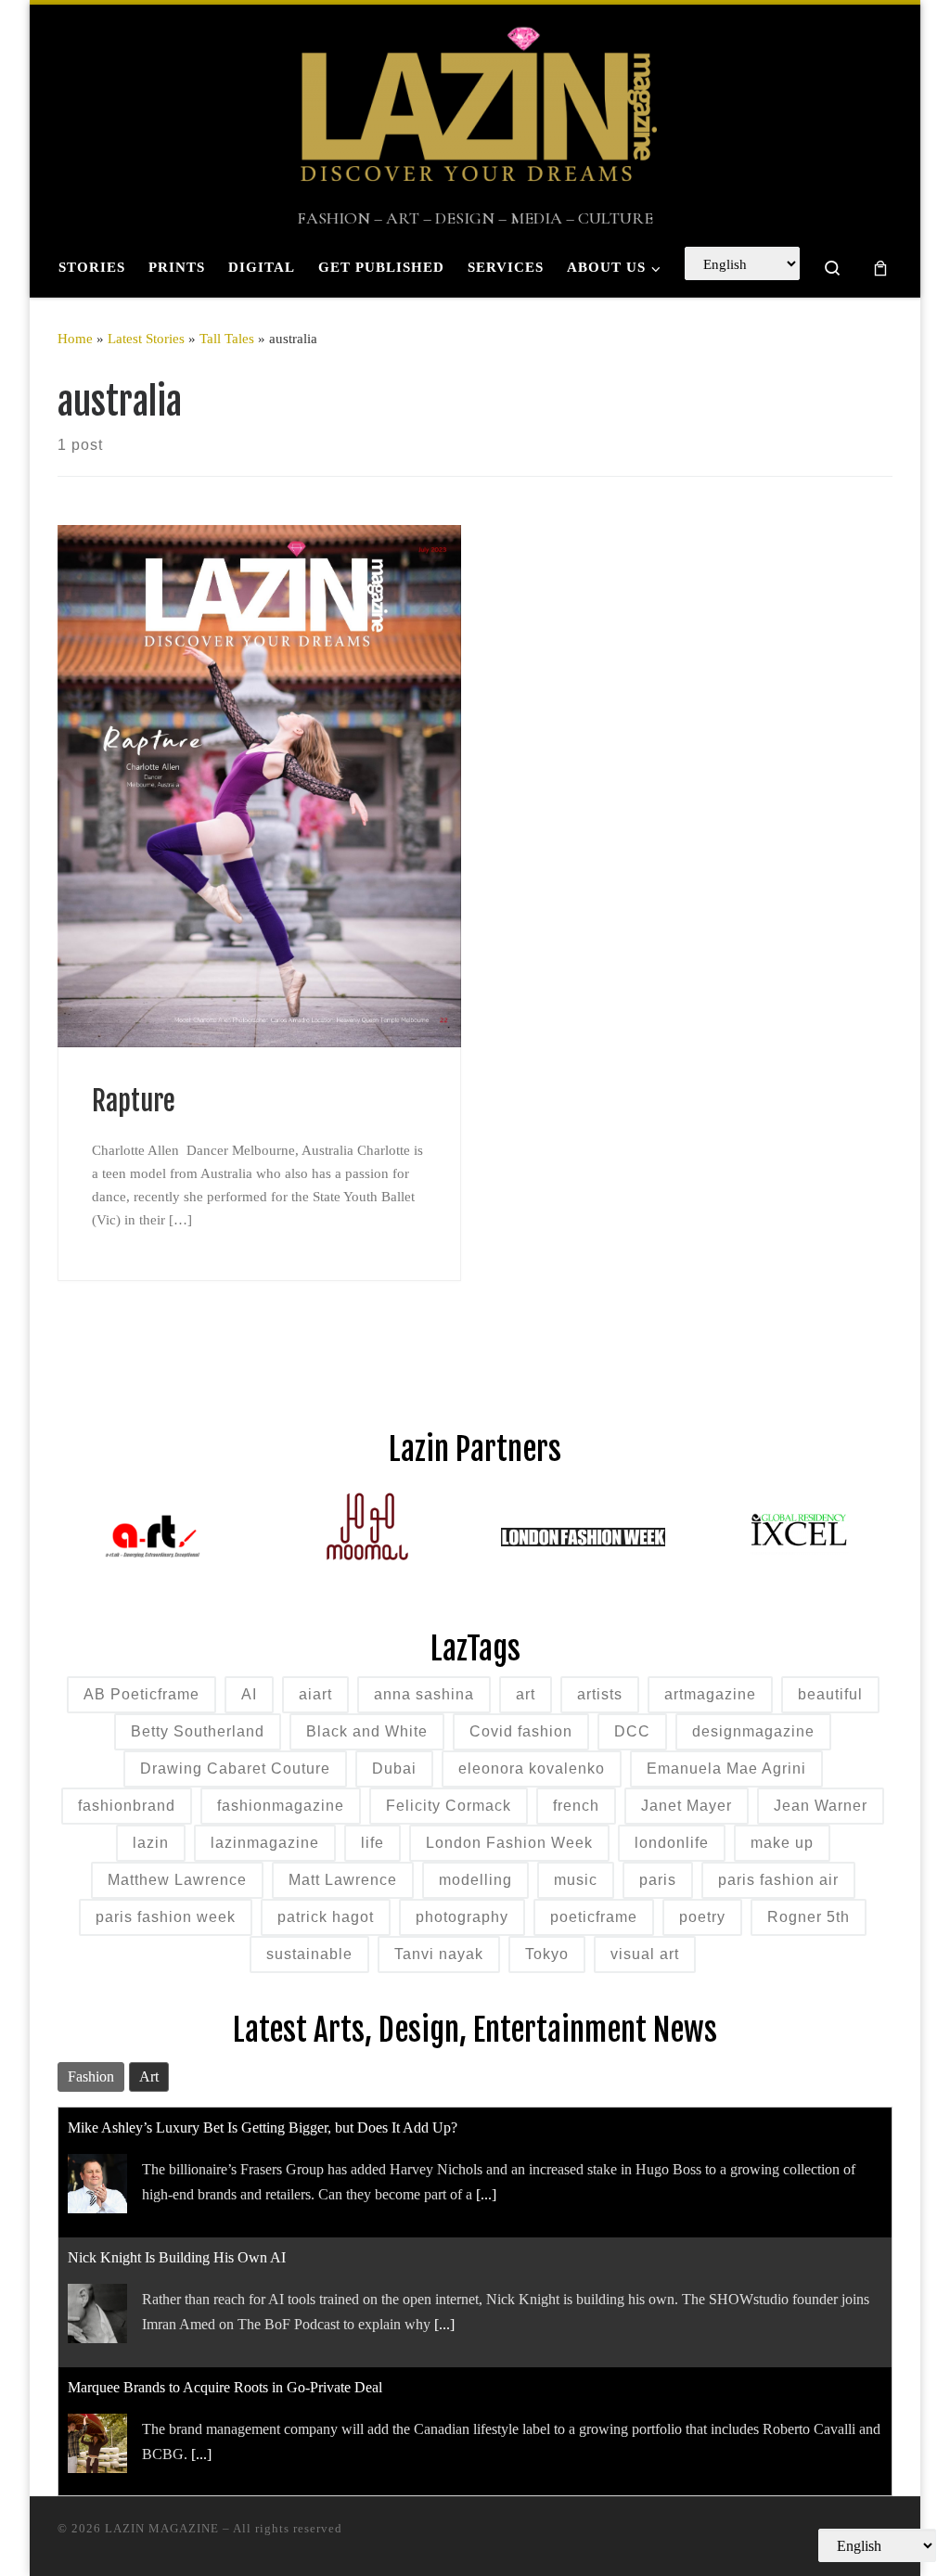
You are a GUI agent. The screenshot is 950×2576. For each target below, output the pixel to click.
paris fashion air (778, 1880)
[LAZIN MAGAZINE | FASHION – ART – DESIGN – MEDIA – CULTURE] (475, 107)
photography (462, 1917)
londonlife (672, 1843)
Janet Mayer (687, 1806)
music (576, 1880)
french (576, 1806)
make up (782, 1843)
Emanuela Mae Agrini (726, 1769)
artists (600, 1694)
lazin (151, 1843)
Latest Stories (146, 338)
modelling (475, 1880)
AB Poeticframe (141, 1694)
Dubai (394, 1769)
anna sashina (424, 1694)
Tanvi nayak (439, 1954)
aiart (315, 1694)
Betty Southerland (198, 1731)
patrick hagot (326, 1917)
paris (658, 1880)
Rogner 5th (809, 1917)
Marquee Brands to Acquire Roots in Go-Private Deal (225, 2387)
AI (249, 1694)
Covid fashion (521, 1731)
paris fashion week (166, 1917)
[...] (486, 2194)
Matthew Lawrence (177, 1880)
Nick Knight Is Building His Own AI (177, 2257)
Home (75, 338)
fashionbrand (127, 1806)
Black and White (367, 1731)
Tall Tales (227, 338)
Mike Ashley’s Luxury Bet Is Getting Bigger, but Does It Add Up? (263, 2127)
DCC (632, 1731)
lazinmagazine (265, 1843)
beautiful (830, 1694)
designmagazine (753, 1731)
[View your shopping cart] (880, 268)
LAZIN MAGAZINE (162, 2528)
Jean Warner (821, 1806)
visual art (645, 1954)
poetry (702, 1917)
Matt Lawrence (343, 1880)
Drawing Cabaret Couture (235, 1769)
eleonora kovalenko (532, 1769)
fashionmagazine (281, 1806)
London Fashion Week (509, 1843)
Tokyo (547, 1954)
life (372, 1843)
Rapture (134, 1101)
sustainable (309, 1954)
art (526, 1694)
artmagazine (710, 1694)
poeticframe (594, 1917)
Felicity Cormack (449, 1806)
